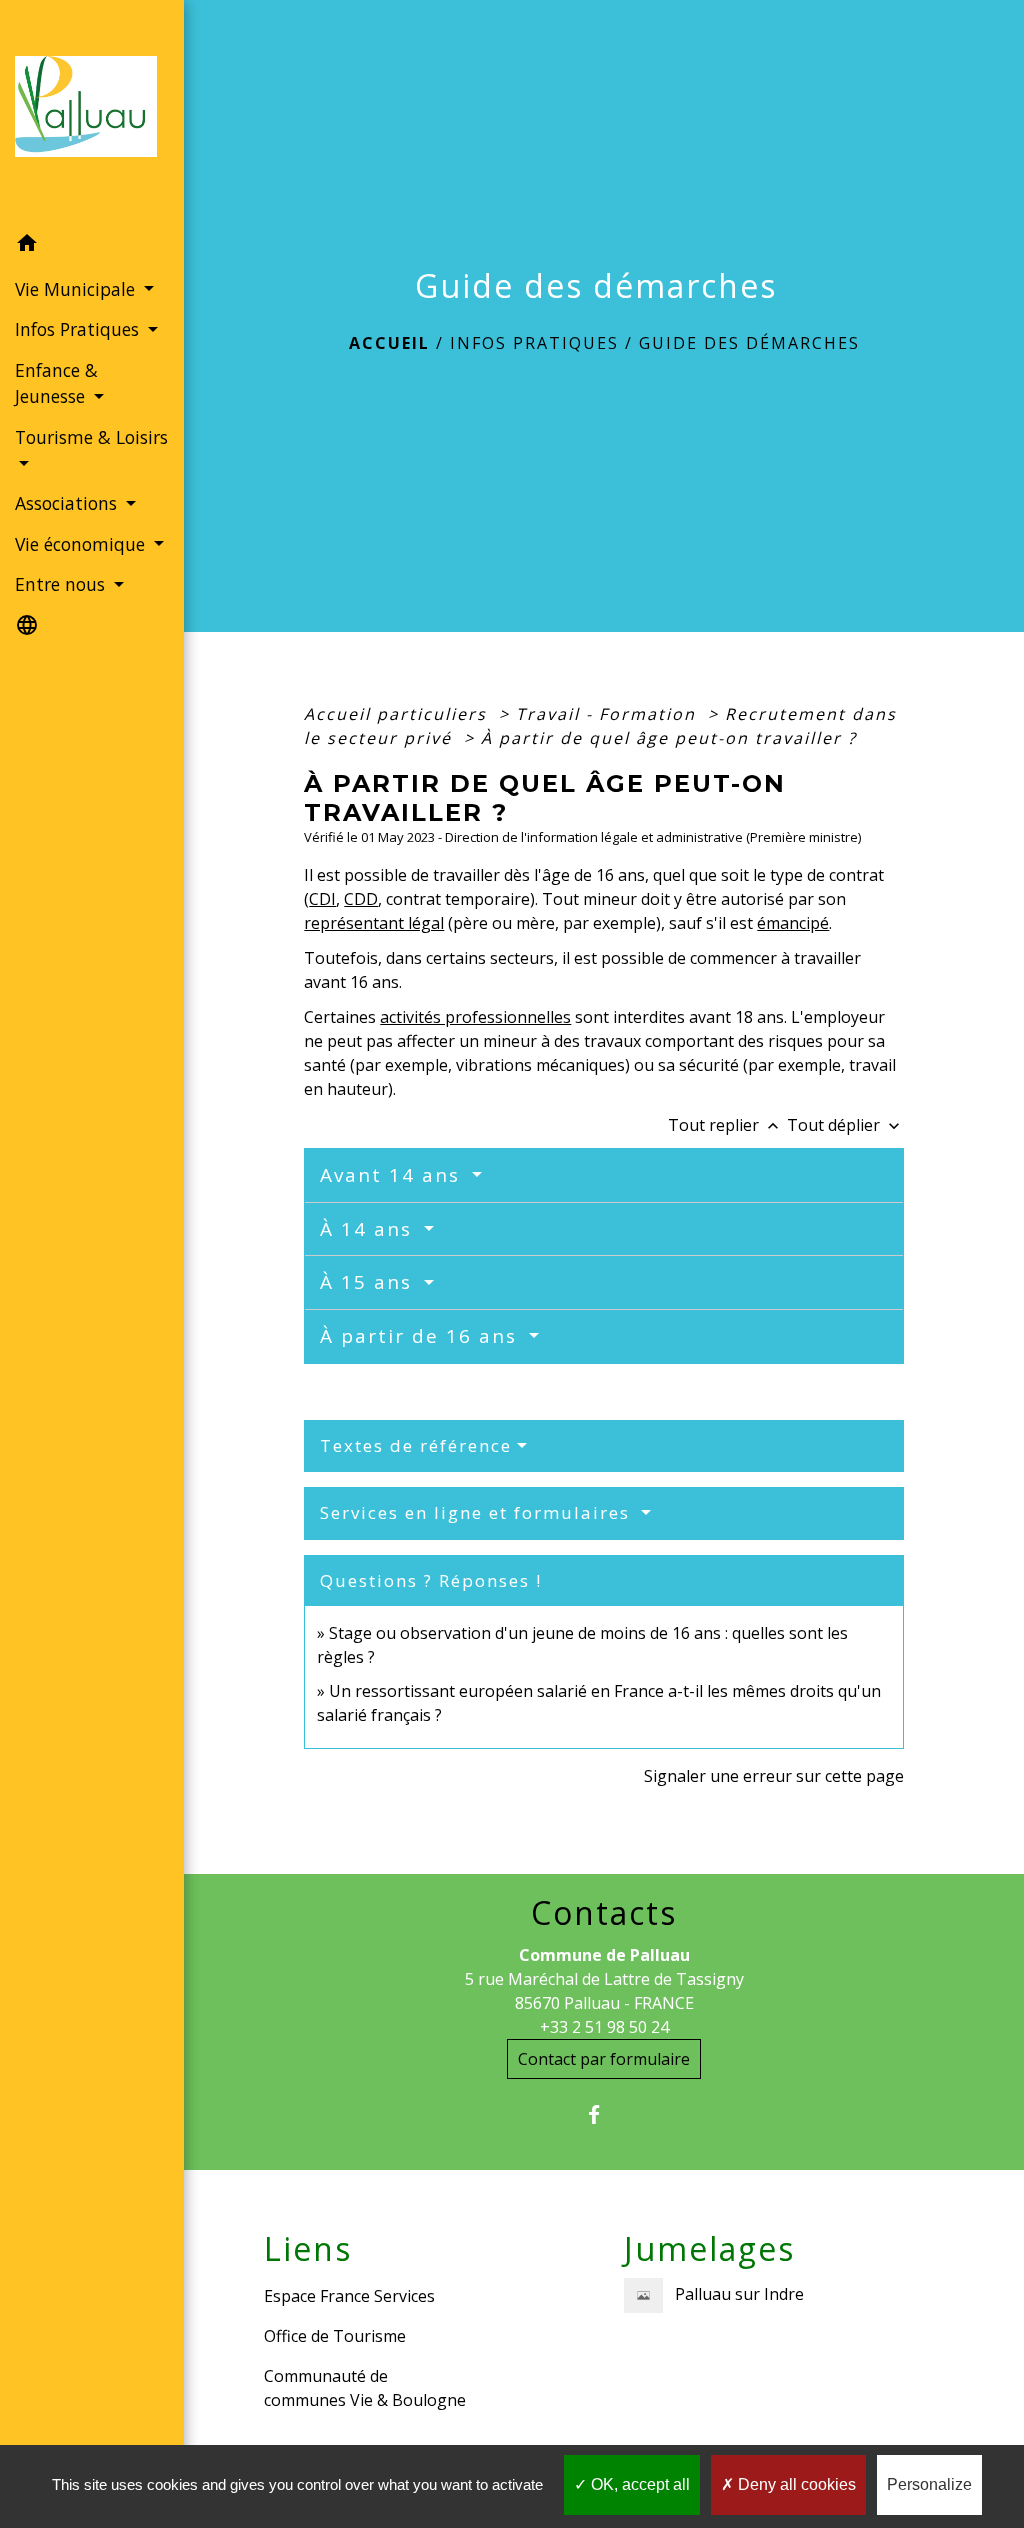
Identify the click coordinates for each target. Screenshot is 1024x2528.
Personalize (929, 2484)
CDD (361, 899)
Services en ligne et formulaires (478, 1512)
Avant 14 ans (393, 1175)
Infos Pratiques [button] (79, 329)
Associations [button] (68, 503)
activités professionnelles (475, 1017)
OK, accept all (638, 2484)
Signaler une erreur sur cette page (774, 1776)
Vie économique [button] (82, 544)
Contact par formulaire (604, 2059)
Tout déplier (845, 1125)
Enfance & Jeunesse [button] (56, 383)
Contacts (604, 1913)
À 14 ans (369, 1229)
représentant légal (374, 923)
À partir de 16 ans (422, 1336)
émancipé (793, 923)
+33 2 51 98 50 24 (604, 2027)
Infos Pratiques (534, 343)
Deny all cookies (795, 2484)
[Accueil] (92, 112)
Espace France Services (349, 2296)
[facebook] (604, 2114)
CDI (322, 899)
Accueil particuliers (398, 714)
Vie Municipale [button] (77, 289)
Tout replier (725, 1125)
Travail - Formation (609, 714)
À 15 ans (369, 1282)
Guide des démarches (749, 343)
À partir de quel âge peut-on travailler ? (669, 738)
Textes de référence (416, 1445)
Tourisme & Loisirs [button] (91, 437)
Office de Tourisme (335, 2336)
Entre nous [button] (62, 584)
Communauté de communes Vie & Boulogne (365, 2388)
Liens (308, 2249)
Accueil (389, 343)
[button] (92, 246)
